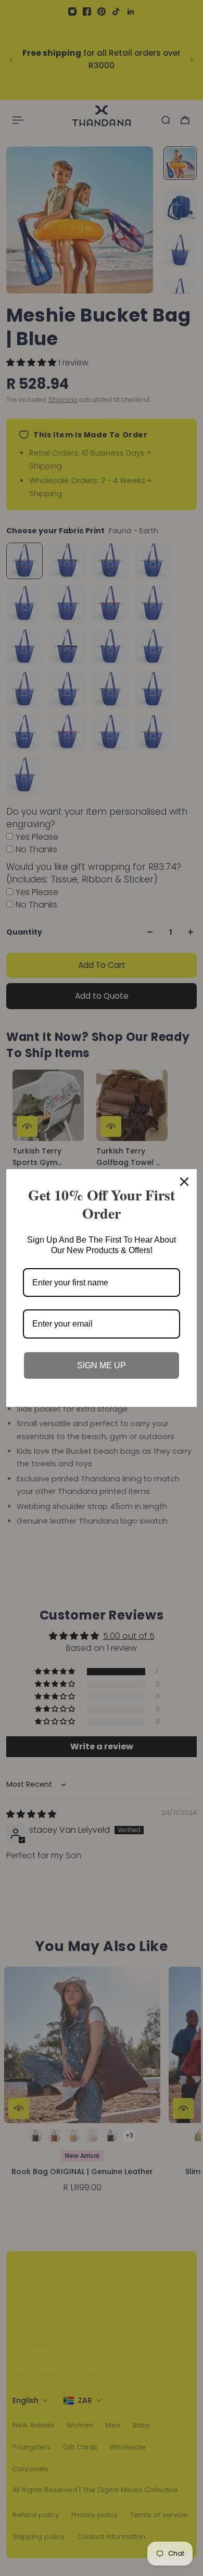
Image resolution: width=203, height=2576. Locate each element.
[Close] (184, 1182)
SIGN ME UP (102, 1365)
